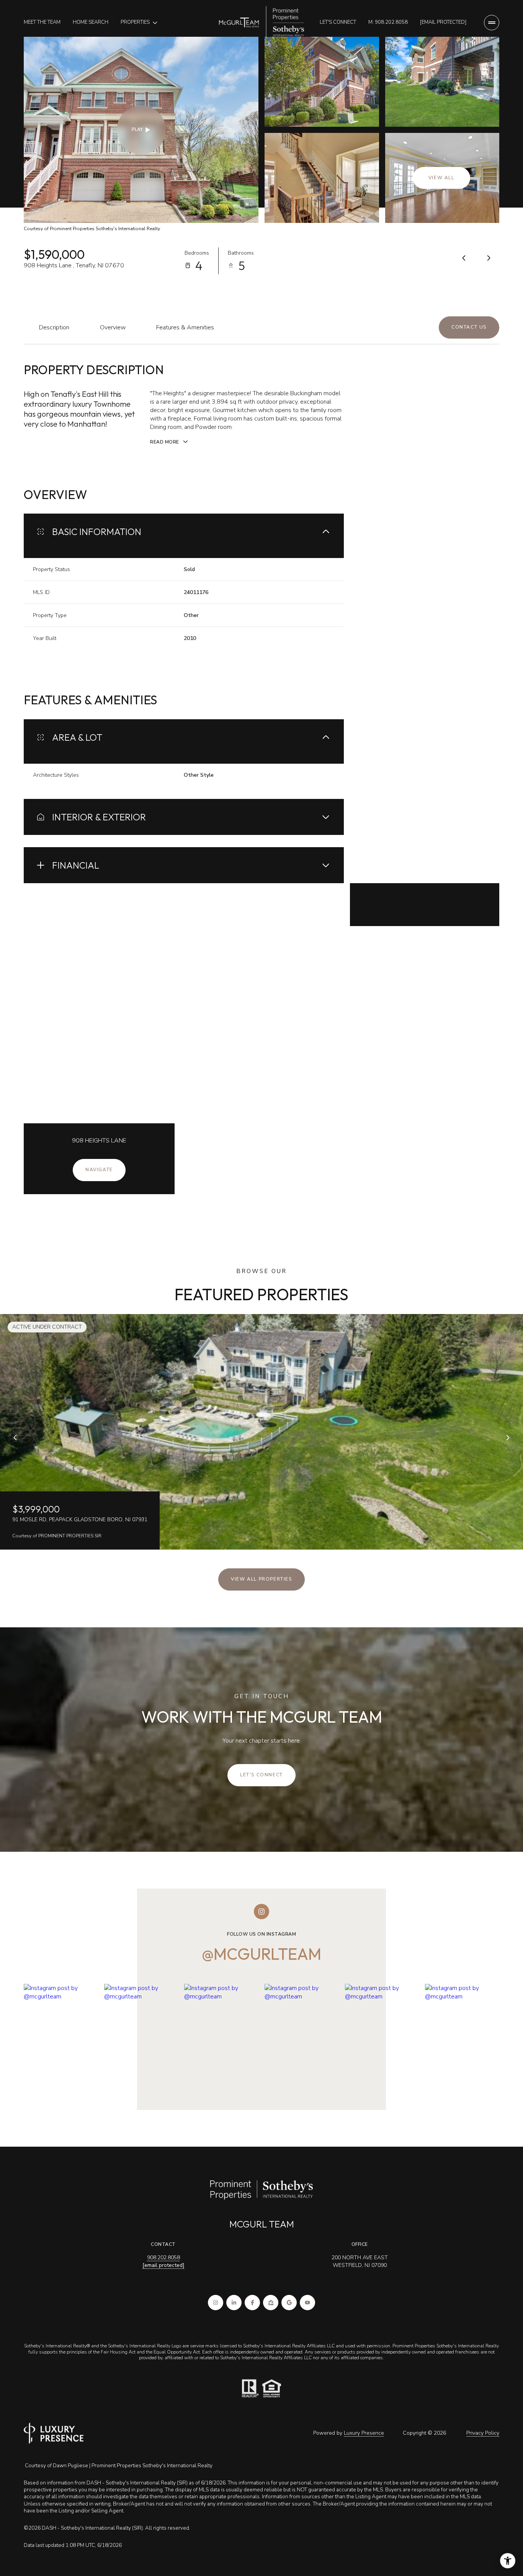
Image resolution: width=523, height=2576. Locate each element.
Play (137, 129)
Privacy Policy (483, 2433)
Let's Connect (338, 22)
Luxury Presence (364, 2433)
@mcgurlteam (261, 1954)
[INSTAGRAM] (216, 2303)
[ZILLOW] (271, 2303)
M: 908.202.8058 (388, 22)
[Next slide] (508, 1437)
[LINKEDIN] (234, 2303)
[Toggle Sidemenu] (492, 23)
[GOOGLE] (289, 2303)
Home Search (91, 22)
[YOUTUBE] (307, 2303)
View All (441, 178)
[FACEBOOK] (252, 2303)
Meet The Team (42, 22)
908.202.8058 (163, 2258)
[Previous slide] (15, 1437)
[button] (469, 327)
